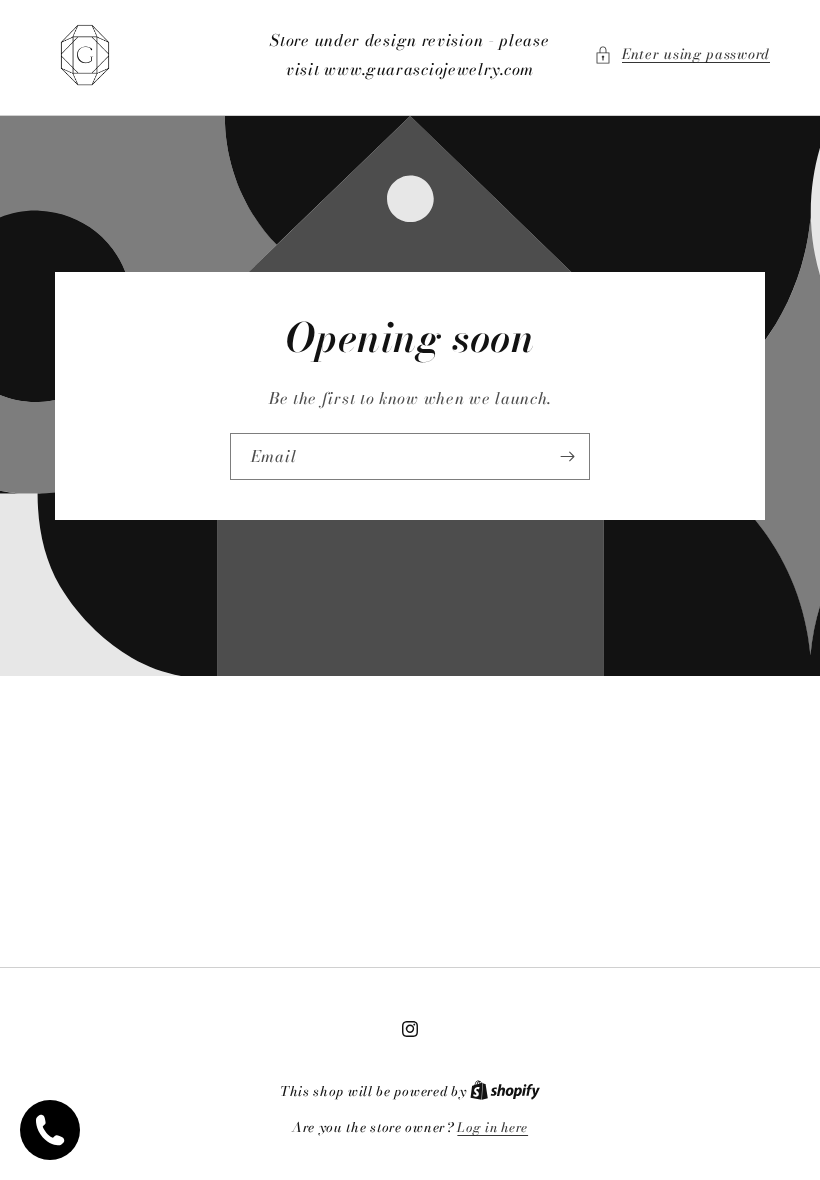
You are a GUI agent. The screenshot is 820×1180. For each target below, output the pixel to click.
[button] (682, 54)
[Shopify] (505, 1091)
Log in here (492, 1127)
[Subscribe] (567, 456)
